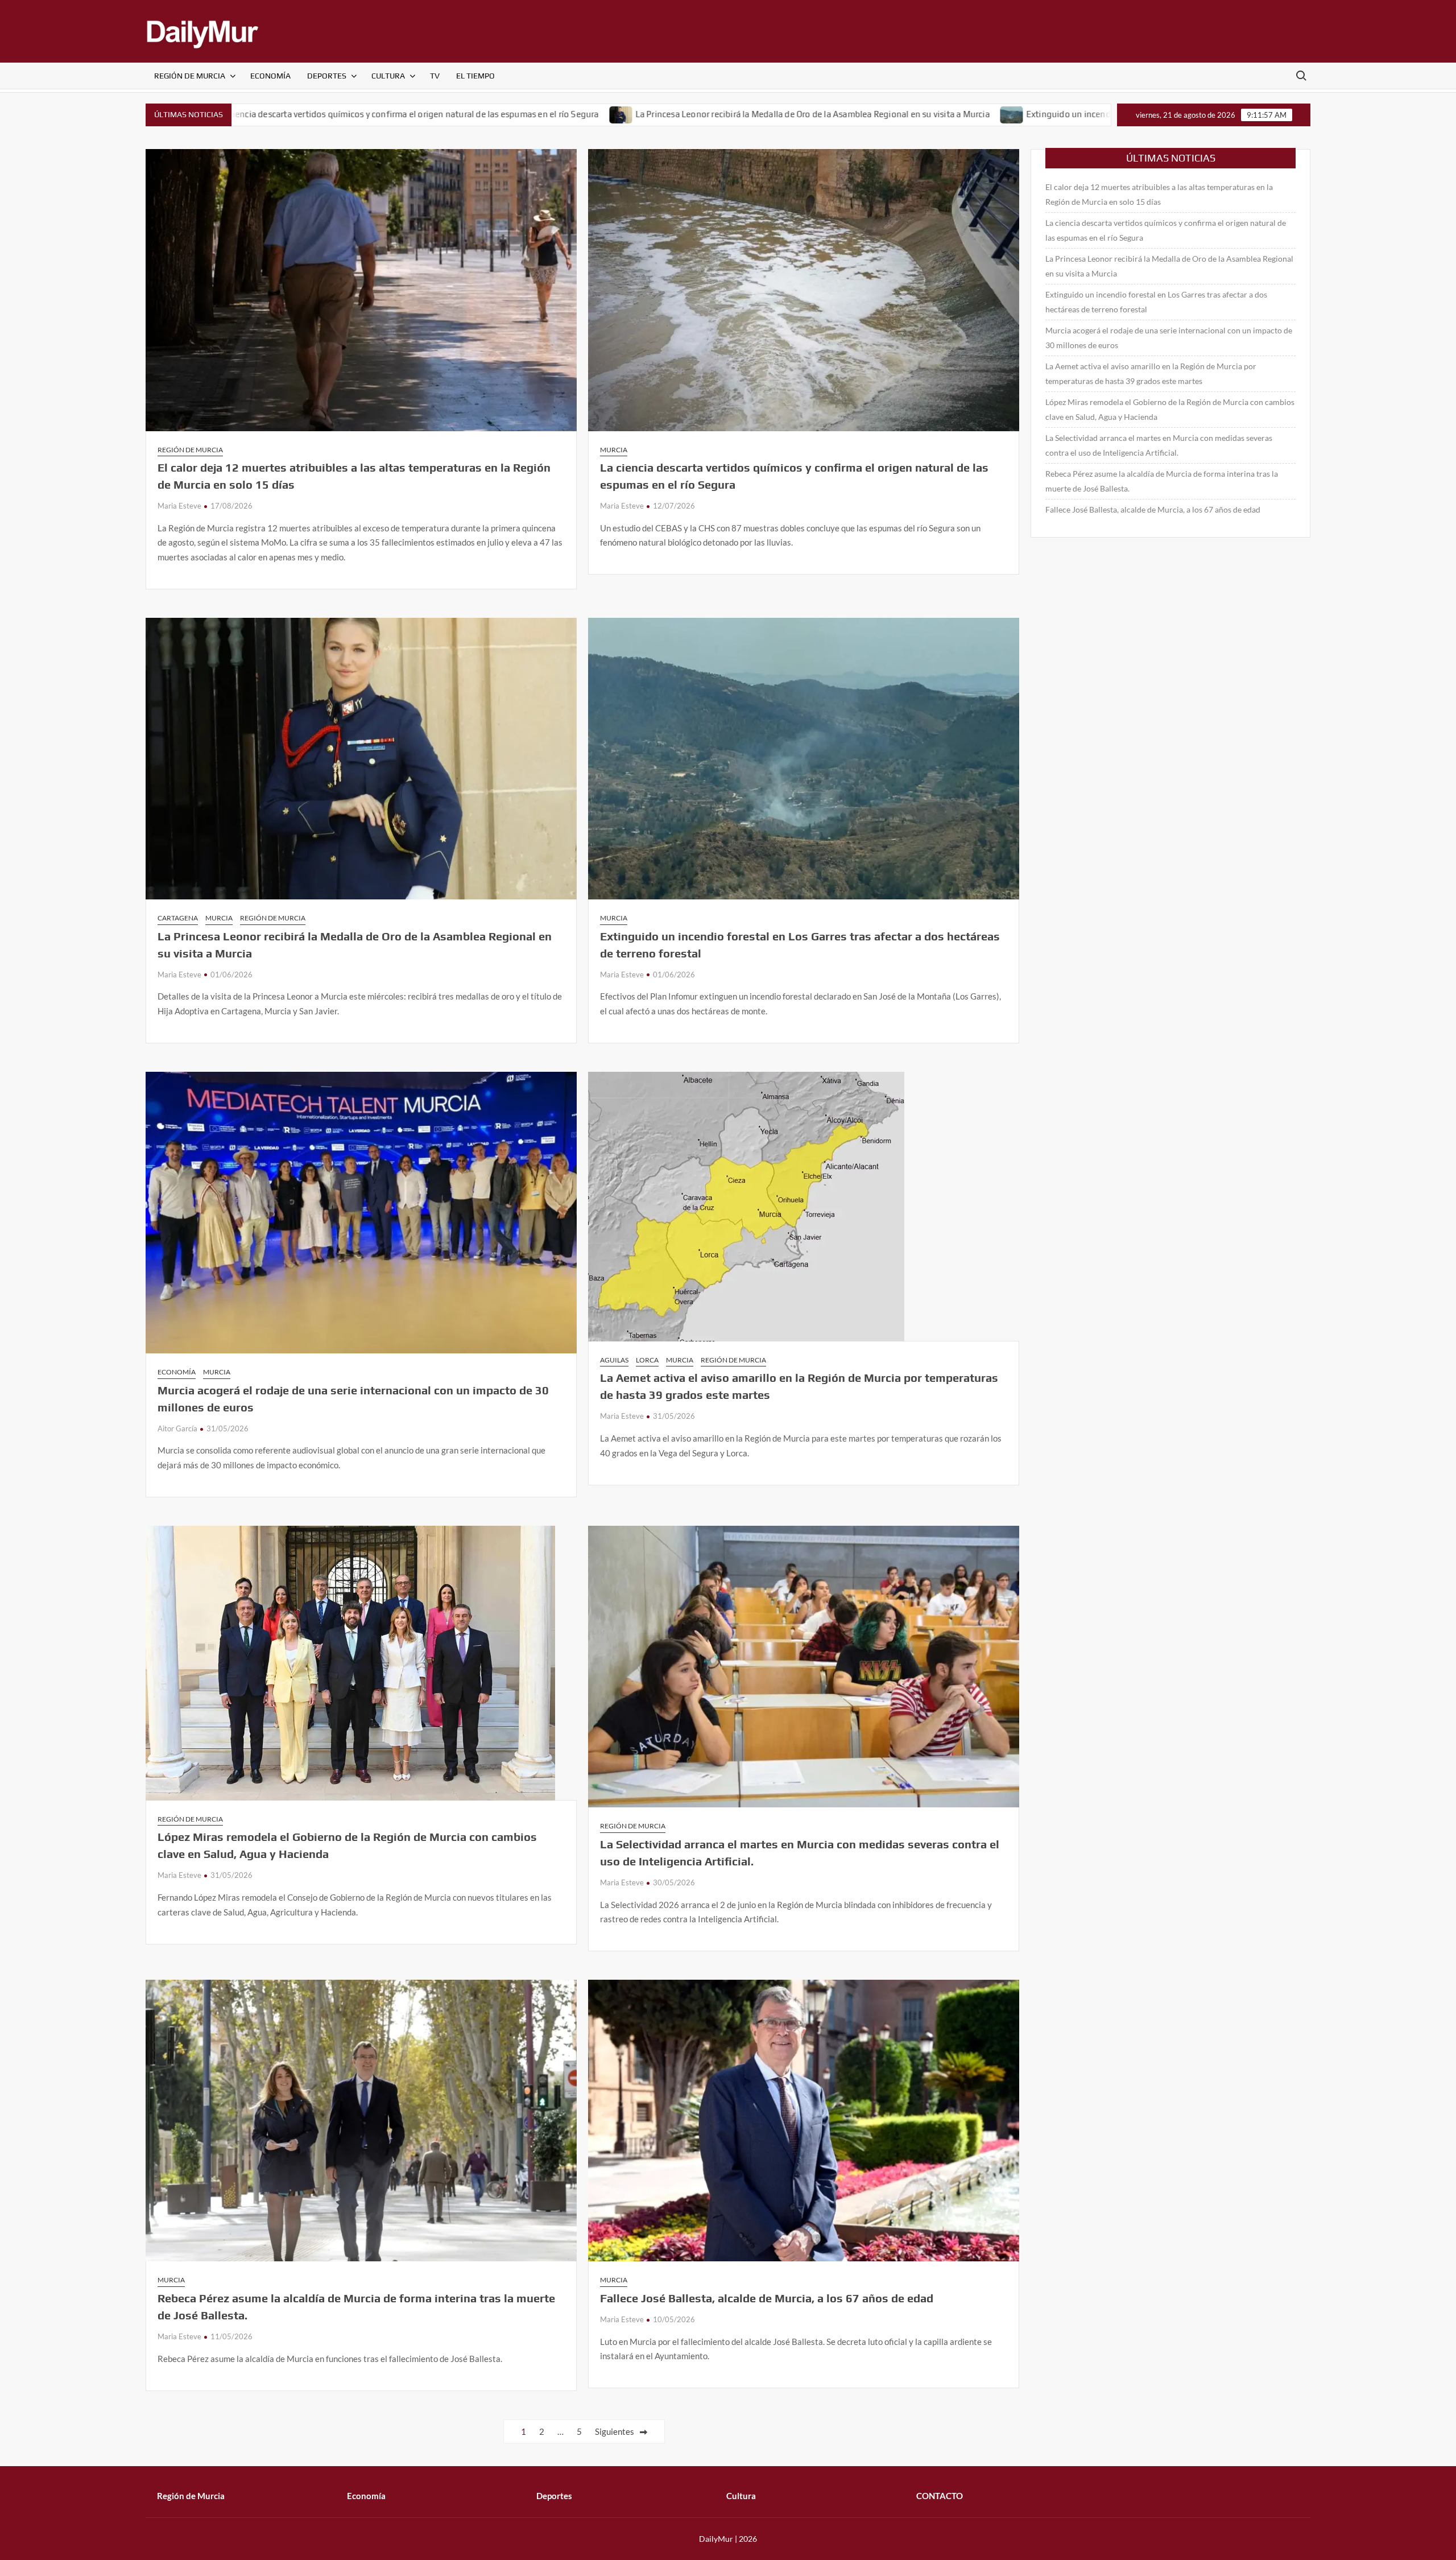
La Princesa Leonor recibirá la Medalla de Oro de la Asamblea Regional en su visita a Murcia (626, 114)
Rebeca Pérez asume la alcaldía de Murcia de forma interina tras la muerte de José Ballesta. (1162, 481)
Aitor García (177, 1428)
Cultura (388, 76)
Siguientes (615, 2431)
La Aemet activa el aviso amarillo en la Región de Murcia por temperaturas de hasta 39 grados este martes (1151, 373)
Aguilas (614, 1360)
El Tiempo (475, 76)
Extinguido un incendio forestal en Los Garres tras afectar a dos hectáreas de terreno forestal (1022, 114)
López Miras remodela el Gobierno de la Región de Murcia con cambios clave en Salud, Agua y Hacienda (1170, 409)
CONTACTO (940, 2496)
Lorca (647, 1360)
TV (435, 76)
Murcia (614, 450)
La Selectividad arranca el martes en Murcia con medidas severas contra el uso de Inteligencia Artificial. (1159, 445)
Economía (270, 76)
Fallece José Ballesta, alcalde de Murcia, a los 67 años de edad (767, 2298)
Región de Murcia (190, 76)
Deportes (327, 76)
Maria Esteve (179, 506)
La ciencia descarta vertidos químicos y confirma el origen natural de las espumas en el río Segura (1166, 230)
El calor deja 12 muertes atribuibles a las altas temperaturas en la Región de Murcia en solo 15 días (1159, 194)
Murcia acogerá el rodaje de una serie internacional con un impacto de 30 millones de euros (1169, 338)
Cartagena (178, 918)
